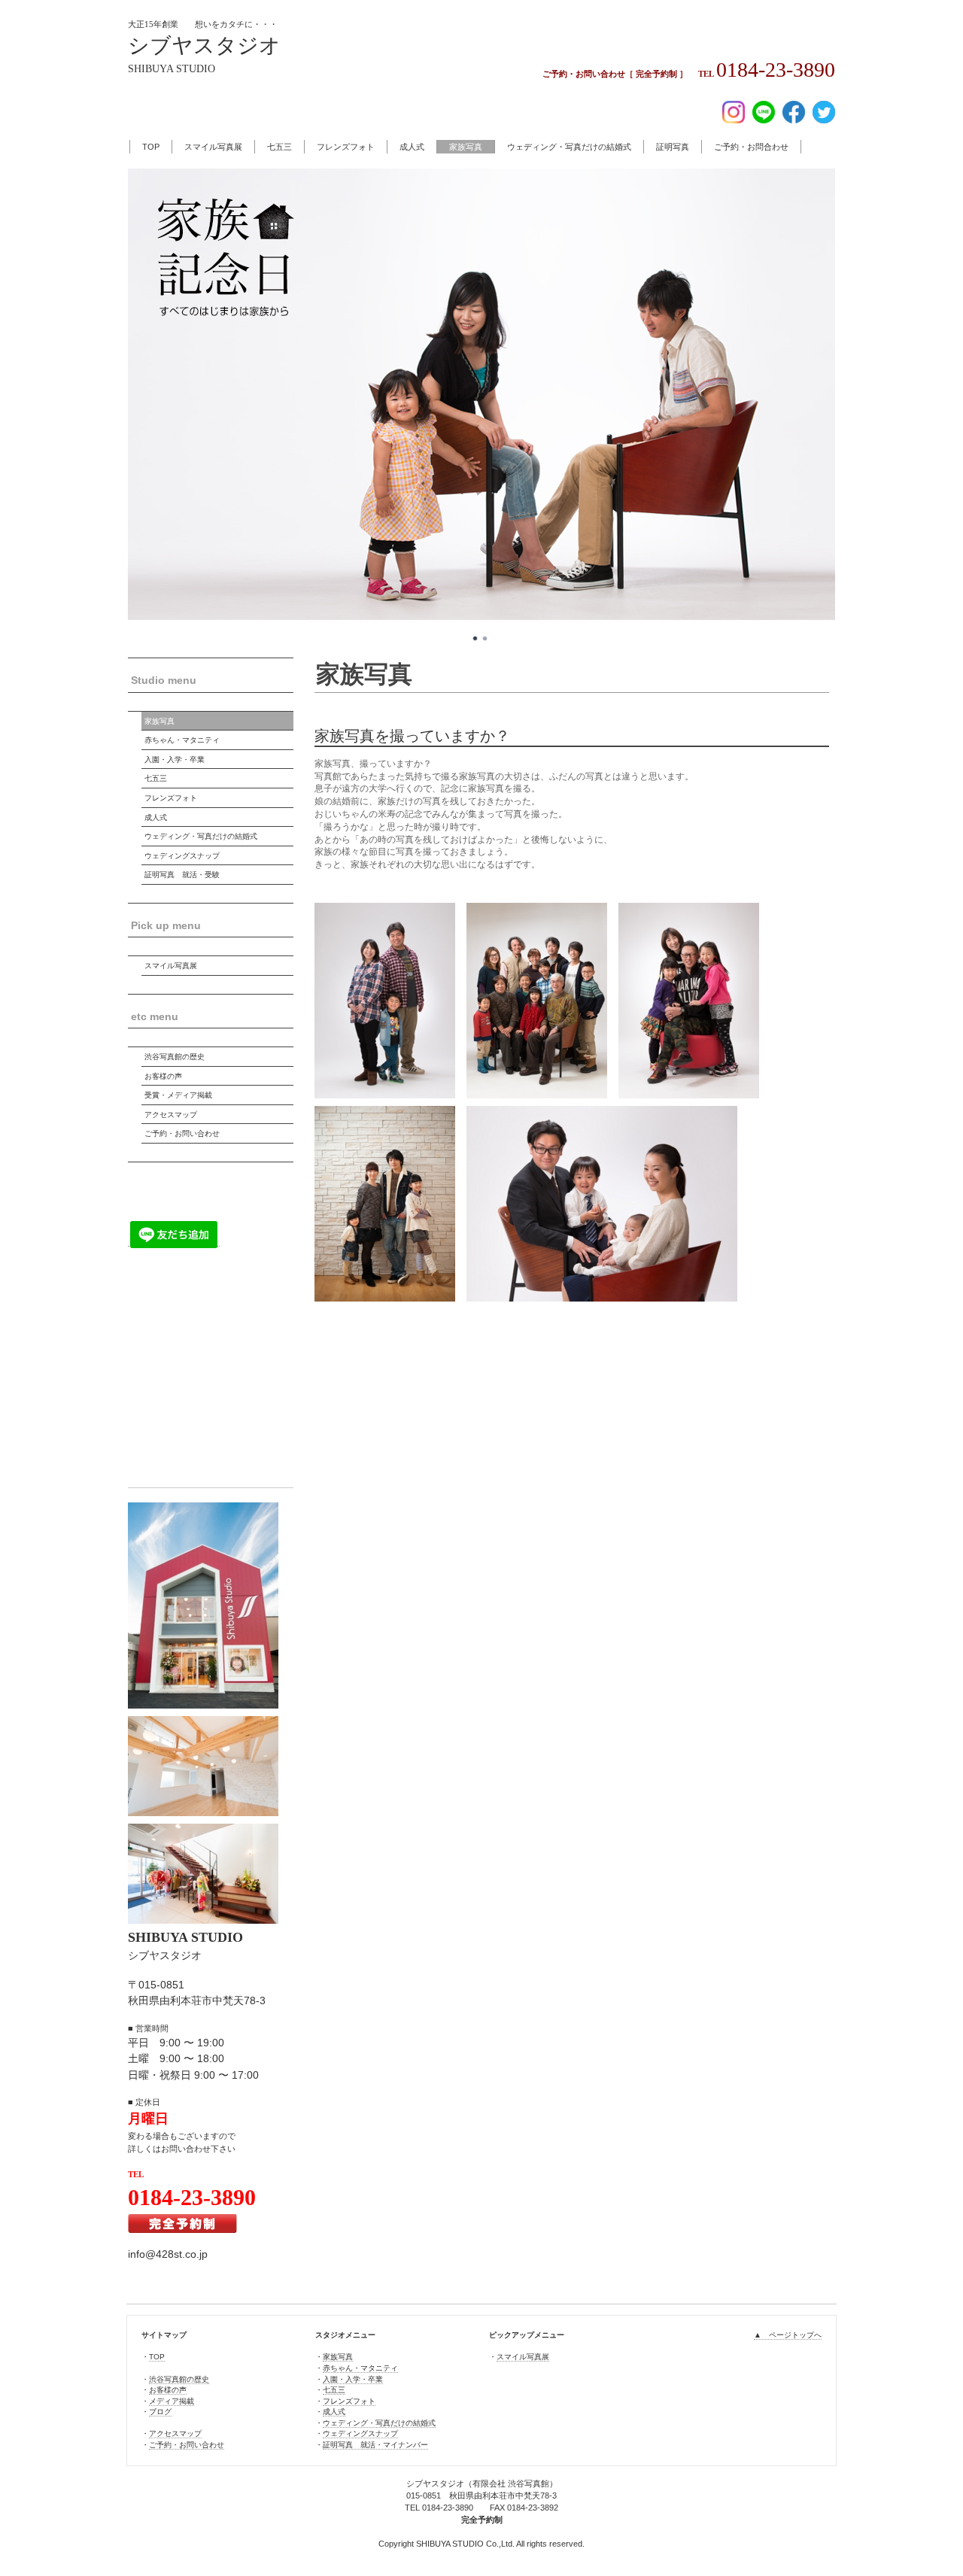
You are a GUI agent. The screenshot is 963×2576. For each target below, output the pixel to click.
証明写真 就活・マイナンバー (375, 2445)
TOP (151, 147)
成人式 (412, 147)
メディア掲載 (172, 2401)
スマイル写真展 (213, 147)
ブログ (160, 2412)
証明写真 (673, 147)
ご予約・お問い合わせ (182, 1133)
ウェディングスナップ (182, 856)
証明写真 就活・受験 (182, 875)
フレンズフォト (346, 147)
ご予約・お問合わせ (751, 147)
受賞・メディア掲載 (178, 1095)
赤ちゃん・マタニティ (182, 740)
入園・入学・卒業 (175, 759)
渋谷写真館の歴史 (175, 1057)
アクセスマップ (171, 1115)
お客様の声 (163, 1076)
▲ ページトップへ (788, 2335)
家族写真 (466, 147)
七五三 (279, 147)
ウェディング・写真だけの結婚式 (569, 147)
